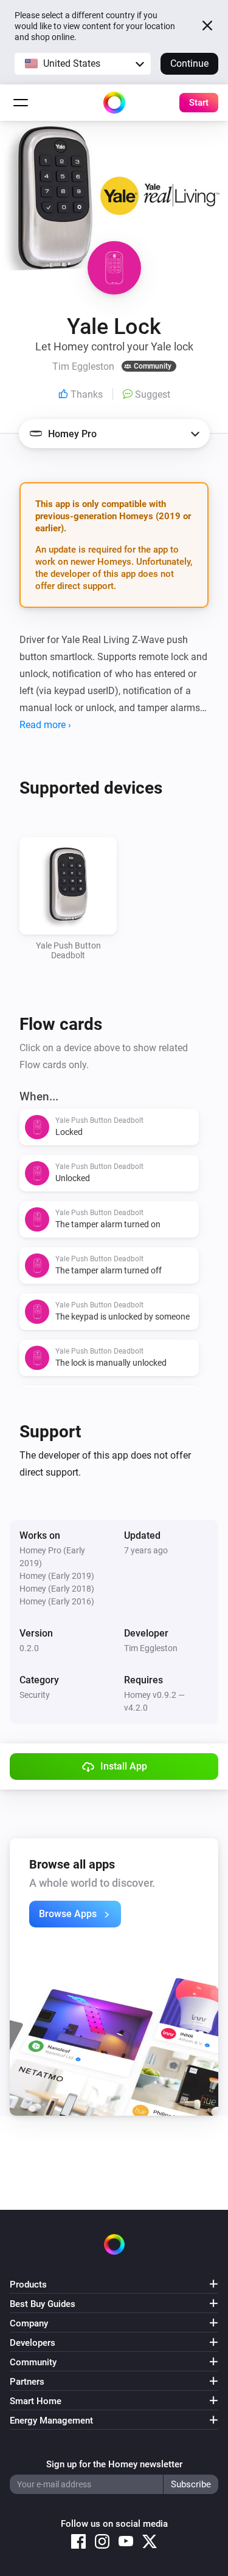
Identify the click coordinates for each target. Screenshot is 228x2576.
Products (28, 2285)
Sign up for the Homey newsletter (114, 2464)
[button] (83, 64)
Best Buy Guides (43, 2304)
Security (35, 1695)
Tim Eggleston (151, 1648)
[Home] (114, 103)
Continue (189, 63)
